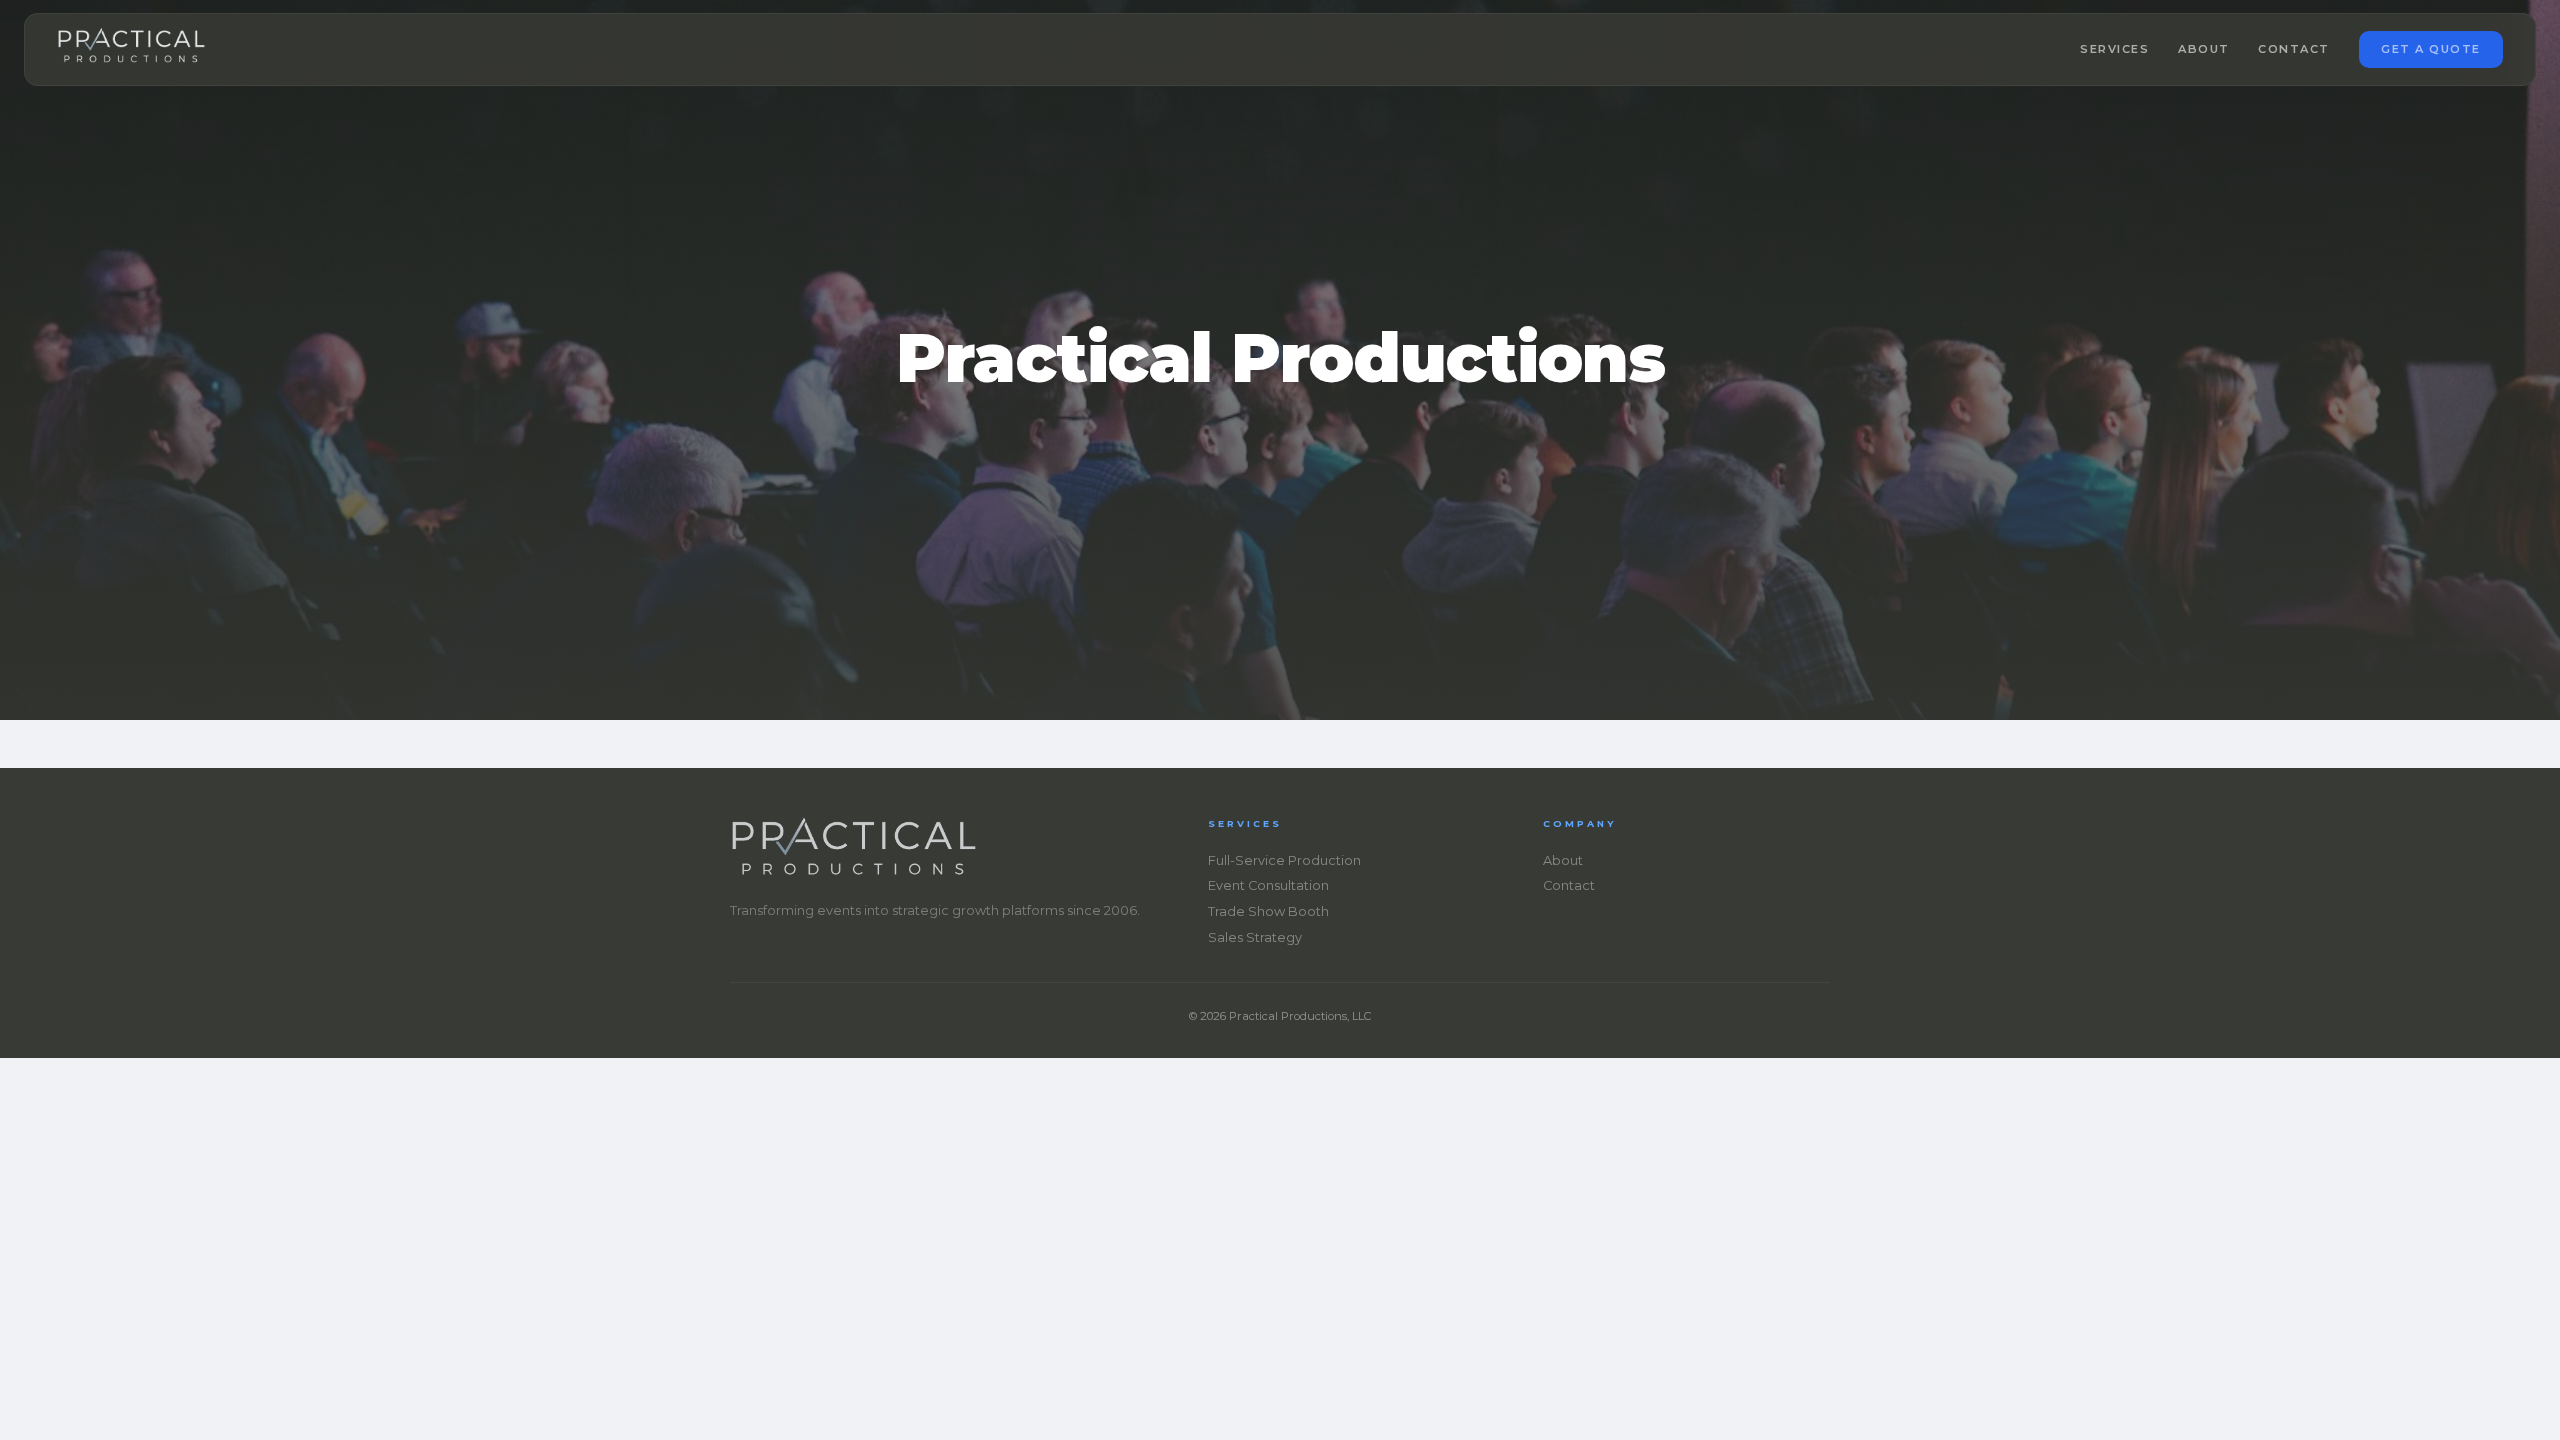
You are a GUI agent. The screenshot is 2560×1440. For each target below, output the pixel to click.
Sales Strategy (1255, 937)
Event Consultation (1268, 885)
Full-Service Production (1284, 860)
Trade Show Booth (1268, 911)
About (2204, 49)
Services (2114, 49)
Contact (2294, 49)
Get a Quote (2431, 49)
